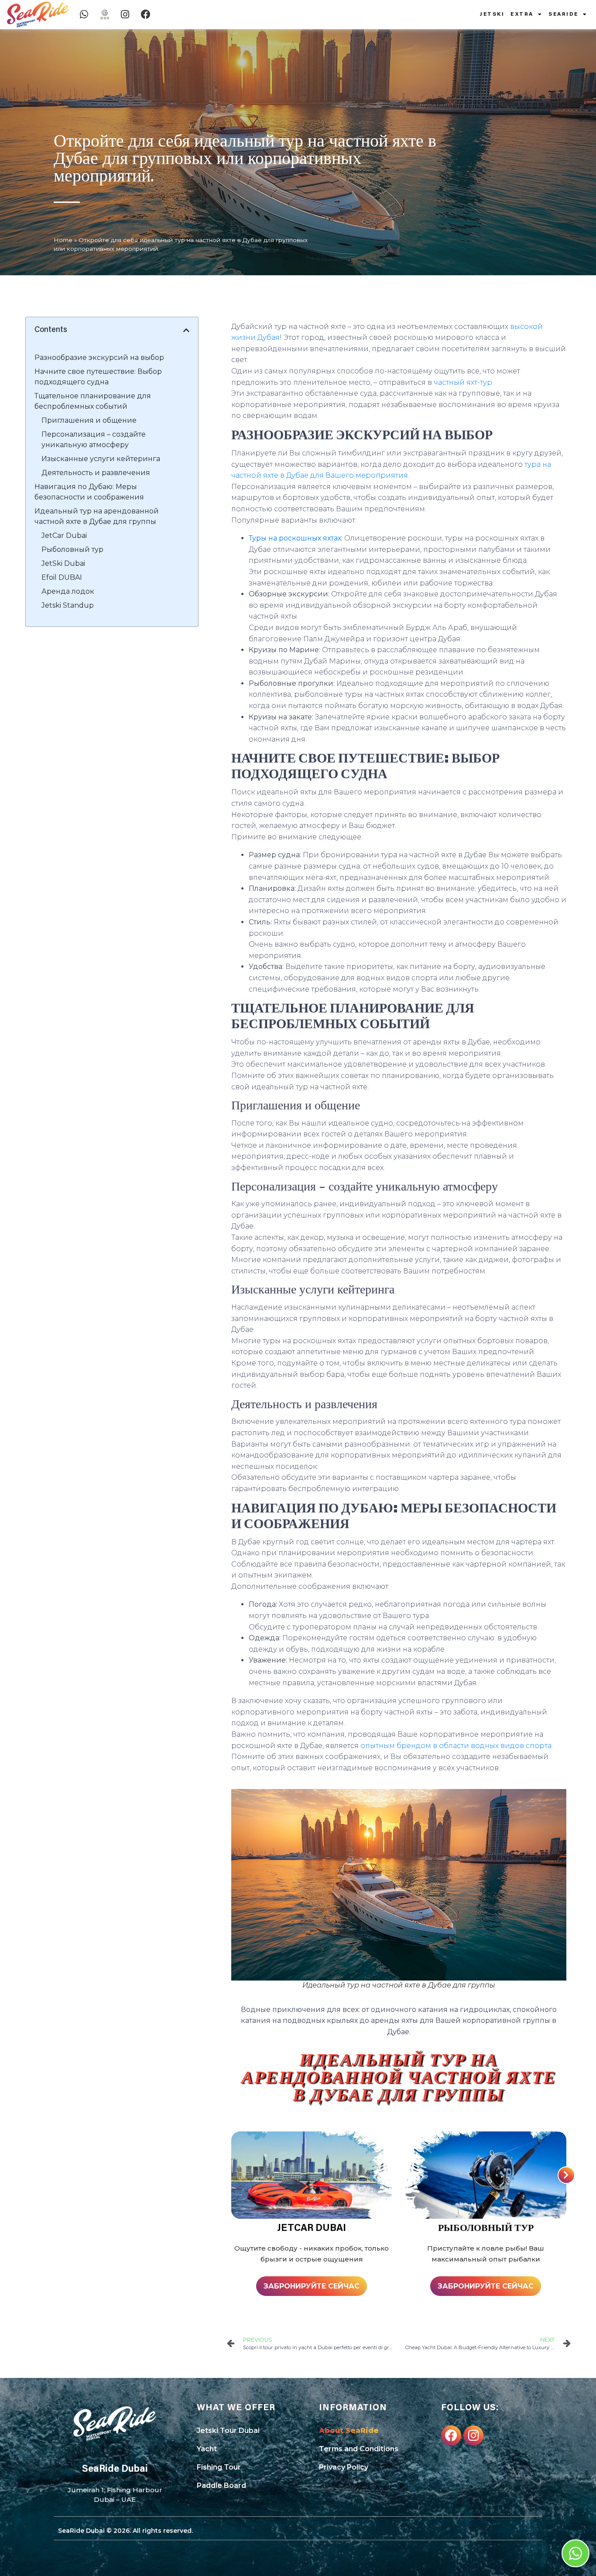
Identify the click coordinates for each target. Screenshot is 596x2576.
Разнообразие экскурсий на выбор (99, 357)
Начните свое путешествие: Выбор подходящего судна (98, 377)
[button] (186, 330)
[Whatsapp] (84, 14)
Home (63, 240)
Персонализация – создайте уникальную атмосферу (94, 440)
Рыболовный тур (72, 549)
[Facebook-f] (451, 2436)
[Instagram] (125, 14)
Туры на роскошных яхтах (295, 538)
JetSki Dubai (63, 563)
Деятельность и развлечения (96, 473)
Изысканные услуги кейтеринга (101, 459)
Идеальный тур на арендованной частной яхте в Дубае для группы (97, 516)
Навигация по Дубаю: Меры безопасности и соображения (89, 492)
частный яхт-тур (463, 382)
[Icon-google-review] (105, 14)
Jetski (492, 14)
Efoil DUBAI (62, 577)
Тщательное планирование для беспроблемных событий (93, 401)
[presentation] (566, 2175)
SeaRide (563, 14)
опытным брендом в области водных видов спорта (456, 1746)
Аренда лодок (68, 591)
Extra (522, 14)
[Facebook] (146, 14)
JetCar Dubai (64, 535)
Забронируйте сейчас (312, 2286)
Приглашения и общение (89, 420)
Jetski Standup (68, 605)
